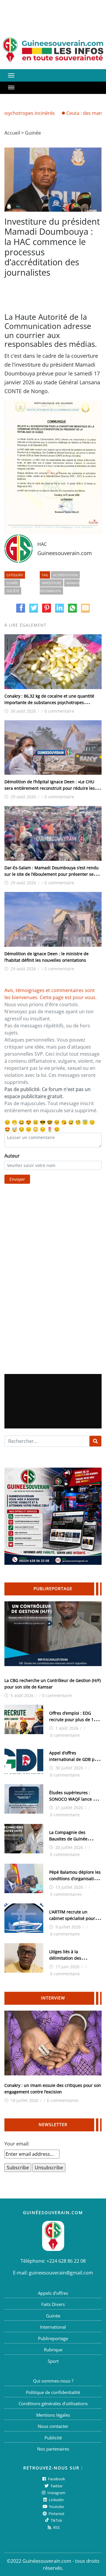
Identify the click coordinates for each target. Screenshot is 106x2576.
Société (13, 591)
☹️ (36, 1122)
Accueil (12, 133)
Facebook (56, 2479)
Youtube (56, 2507)
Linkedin (56, 2500)
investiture (52, 583)
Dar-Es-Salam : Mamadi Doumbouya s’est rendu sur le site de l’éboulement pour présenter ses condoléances (52, 874)
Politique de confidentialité (53, 2392)
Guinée (33, 133)
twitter (56, 2486)
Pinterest (56, 2514)
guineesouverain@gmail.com (61, 2273)
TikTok (56, 2520)
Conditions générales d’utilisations (53, 2403)
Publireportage (53, 2338)
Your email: (17, 2144)
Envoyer (17, 1179)
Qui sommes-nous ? (53, 2381)
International (53, 2327)
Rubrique (53, 2350)
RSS (56, 2527)
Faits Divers (53, 2304)
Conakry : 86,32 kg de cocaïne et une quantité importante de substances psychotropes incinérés (49, 702)
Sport (53, 2361)
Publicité (53, 2438)
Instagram (56, 2493)
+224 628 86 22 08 (66, 2261)
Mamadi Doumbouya (60, 587)
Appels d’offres (53, 2293)
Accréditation (65, 575)
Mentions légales (53, 2415)
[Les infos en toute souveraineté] (53, 50)
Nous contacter (53, 2426)
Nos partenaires (53, 2449)
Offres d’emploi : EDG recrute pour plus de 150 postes (74, 1720)
